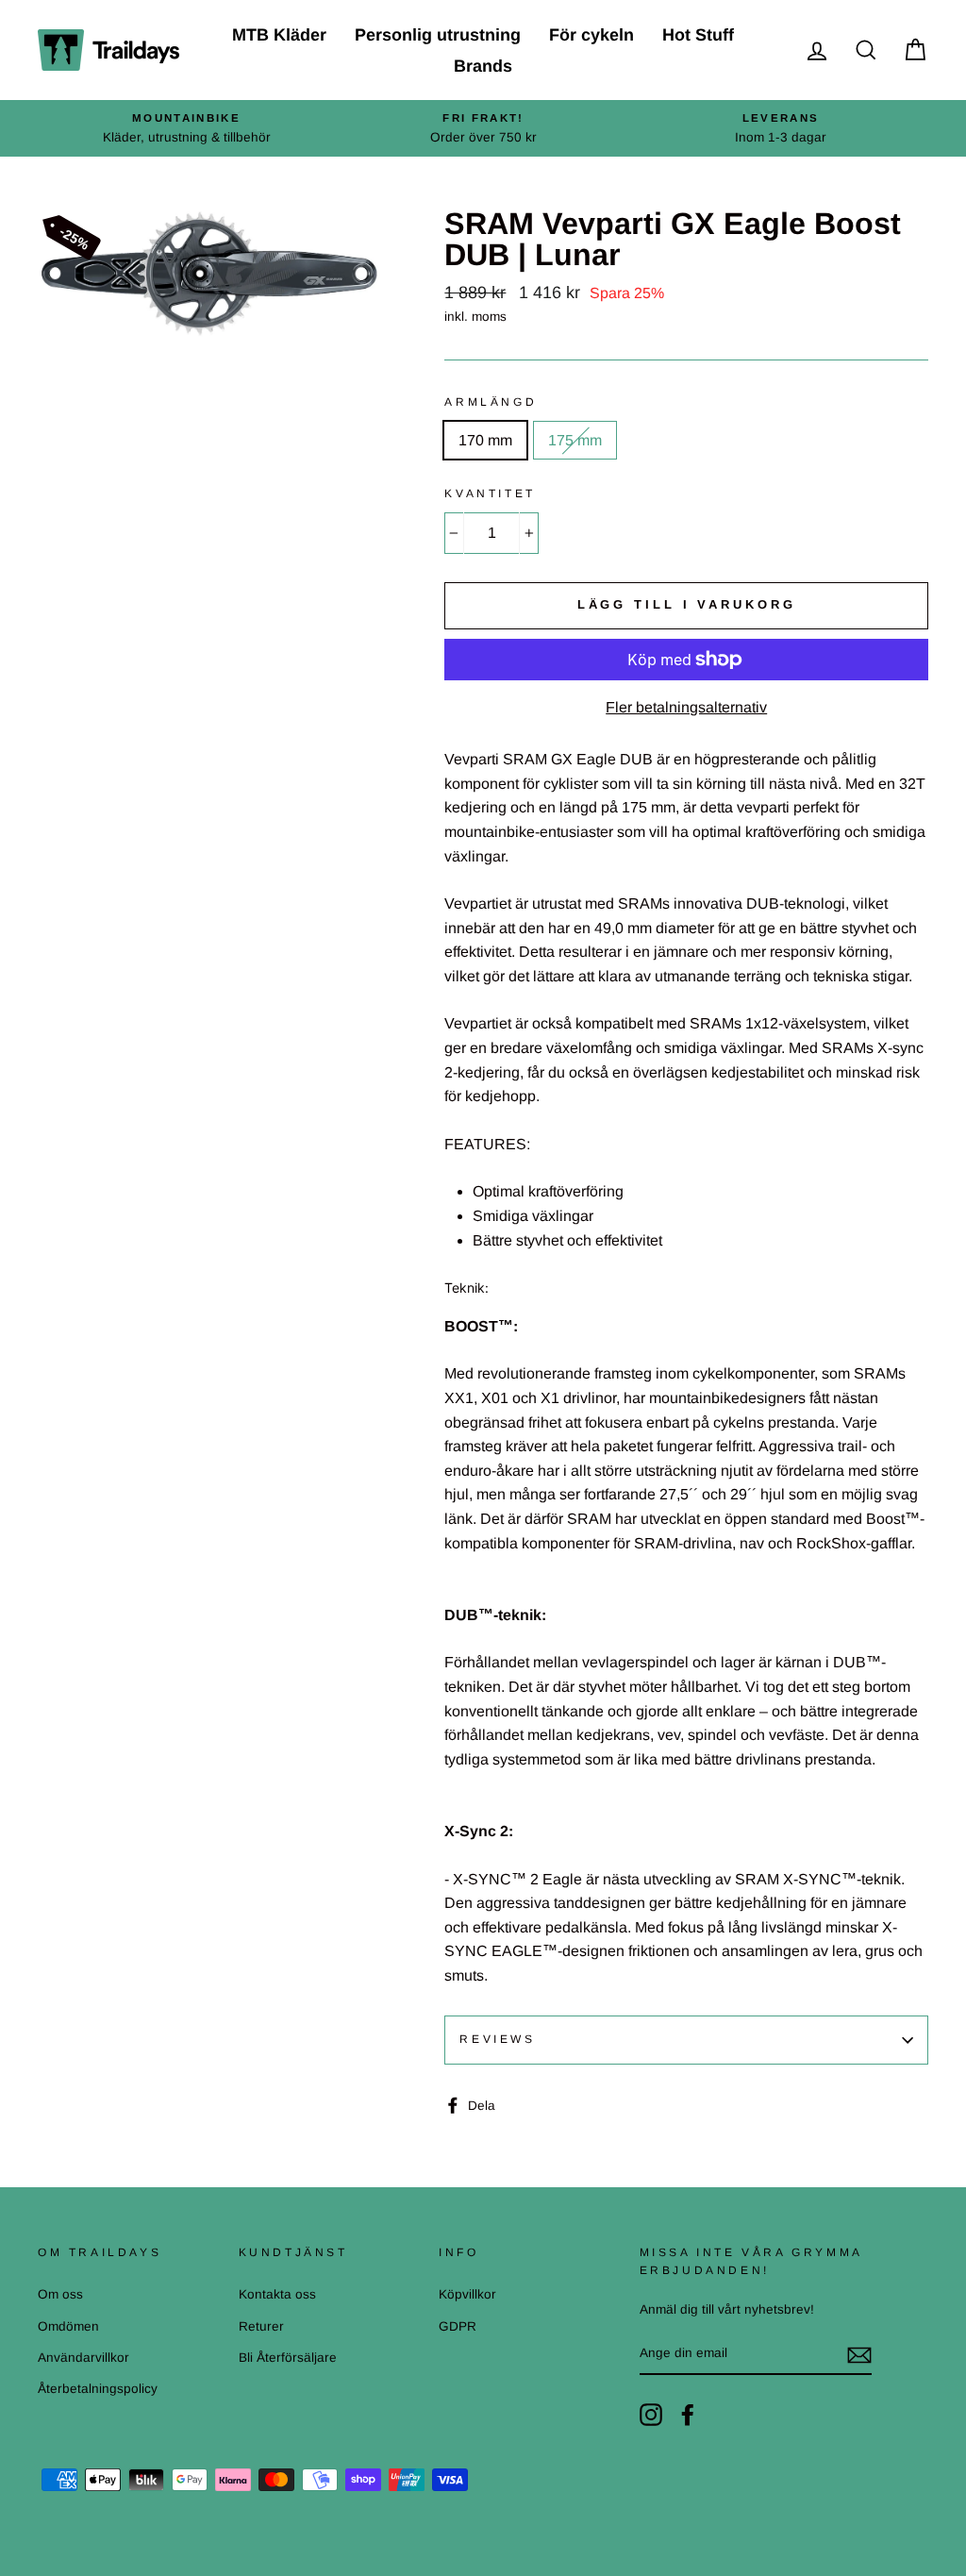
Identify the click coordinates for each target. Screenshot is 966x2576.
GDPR (458, 2326)
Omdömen (68, 2326)
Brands (483, 66)
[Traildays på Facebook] (688, 2415)
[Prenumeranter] (859, 2354)
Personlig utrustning (438, 35)
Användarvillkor (83, 2358)
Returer (261, 2326)
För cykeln (591, 35)
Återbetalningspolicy (98, 2389)
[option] (186, 128)
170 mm (485, 440)
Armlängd (491, 402)
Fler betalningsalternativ (686, 707)
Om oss (60, 2294)
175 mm (575, 440)
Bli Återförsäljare (288, 2358)
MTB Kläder (279, 35)
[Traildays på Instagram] (651, 2415)
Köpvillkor (467, 2294)
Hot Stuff (698, 35)
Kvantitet (490, 493)
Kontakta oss (277, 2294)
